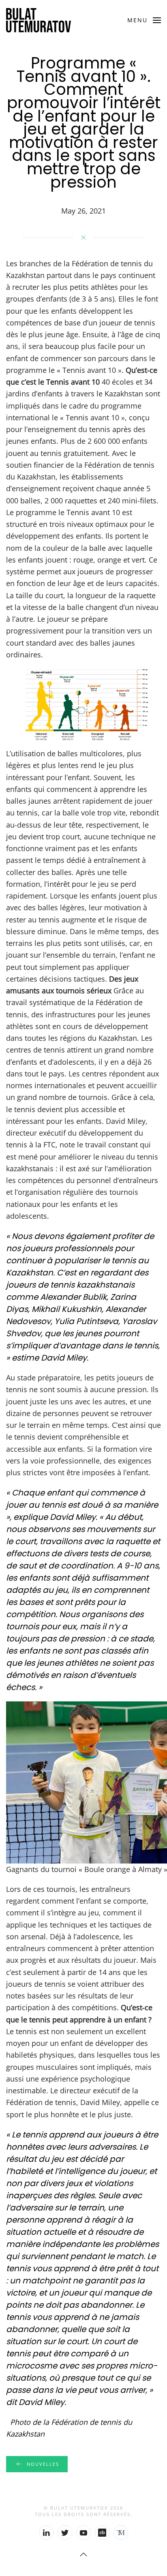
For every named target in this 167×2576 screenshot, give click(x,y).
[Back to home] (39, 20)
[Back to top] (83, 2555)
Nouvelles (43, 2464)
